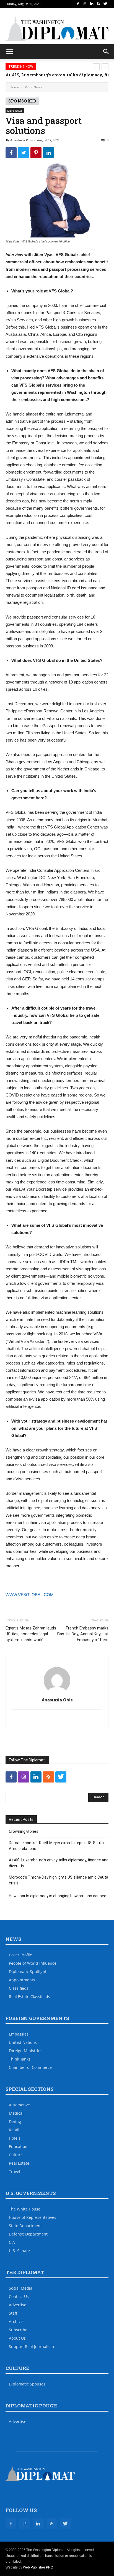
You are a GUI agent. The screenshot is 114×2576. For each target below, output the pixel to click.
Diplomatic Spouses (27, 2384)
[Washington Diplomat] (57, 29)
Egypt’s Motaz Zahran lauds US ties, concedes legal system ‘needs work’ (31, 1634)
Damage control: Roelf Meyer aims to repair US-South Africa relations (56, 1846)
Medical (16, 2113)
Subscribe (18, 2330)
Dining (15, 2121)
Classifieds (19, 1988)
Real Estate (19, 2163)
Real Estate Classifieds (29, 1997)
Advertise (18, 2305)
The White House (25, 2209)
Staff (13, 2313)
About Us (17, 2338)
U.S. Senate (19, 2251)
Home (14, 87)
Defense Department (28, 2234)
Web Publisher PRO (38, 2567)
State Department (25, 2226)
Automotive (19, 2105)
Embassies (19, 2034)
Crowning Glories (24, 1831)
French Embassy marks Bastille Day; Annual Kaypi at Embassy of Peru (83, 1634)
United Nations (23, 2042)
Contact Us (19, 2296)
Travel (15, 2171)
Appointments (22, 1980)
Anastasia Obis (21, 140)
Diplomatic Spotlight (28, 1972)
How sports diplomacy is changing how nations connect (58, 1896)
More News (33, 87)
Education (18, 2146)
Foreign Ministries (26, 2051)
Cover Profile (20, 1955)
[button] (106, 52)
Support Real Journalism (31, 2346)
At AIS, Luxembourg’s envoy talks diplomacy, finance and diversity (59, 1863)
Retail (14, 2130)
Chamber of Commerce (30, 2067)
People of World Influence (33, 1963)
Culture (16, 2155)
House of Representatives (33, 2217)
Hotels (15, 2138)
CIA (12, 2242)
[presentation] (96, 67)
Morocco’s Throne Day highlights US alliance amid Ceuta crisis (59, 1880)
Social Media (21, 2288)
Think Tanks (20, 2059)
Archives (17, 2321)
